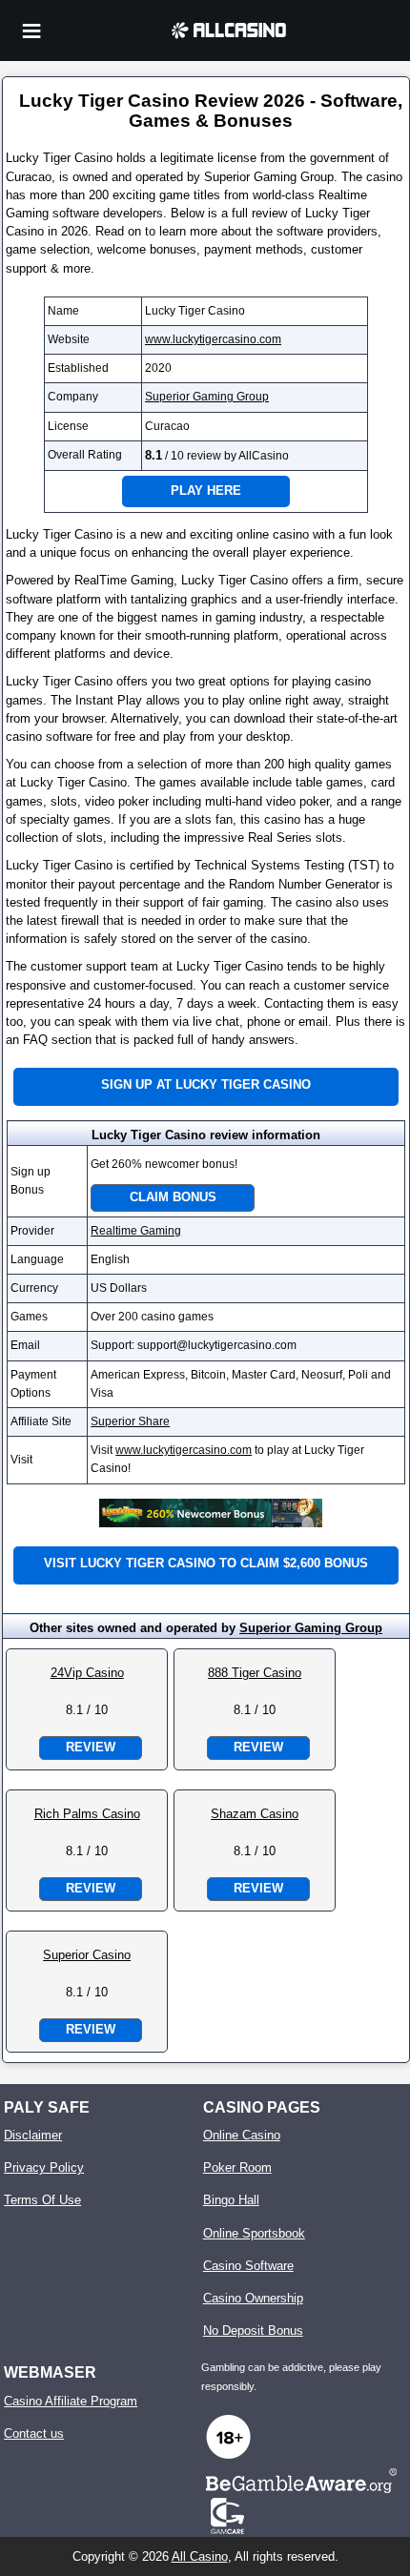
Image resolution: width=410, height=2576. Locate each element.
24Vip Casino (87, 1673)
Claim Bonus (173, 1197)
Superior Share (130, 1421)
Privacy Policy (44, 2167)
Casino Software (248, 2266)
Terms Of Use (42, 2200)
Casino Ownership (253, 2298)
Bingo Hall (231, 2200)
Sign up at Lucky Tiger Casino (206, 1084)
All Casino (200, 2556)
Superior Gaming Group (207, 397)
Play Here (206, 491)
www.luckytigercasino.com (213, 339)
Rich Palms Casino (87, 1814)
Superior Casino (87, 1955)
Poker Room (237, 2167)
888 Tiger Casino (255, 1673)
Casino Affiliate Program (71, 2401)
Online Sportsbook (254, 2233)
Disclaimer (33, 2135)
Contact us (34, 2433)
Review (91, 1747)
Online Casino (242, 2135)
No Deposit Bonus (253, 2331)
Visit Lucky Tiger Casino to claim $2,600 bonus (206, 1563)
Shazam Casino (255, 1814)
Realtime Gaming (136, 1231)
